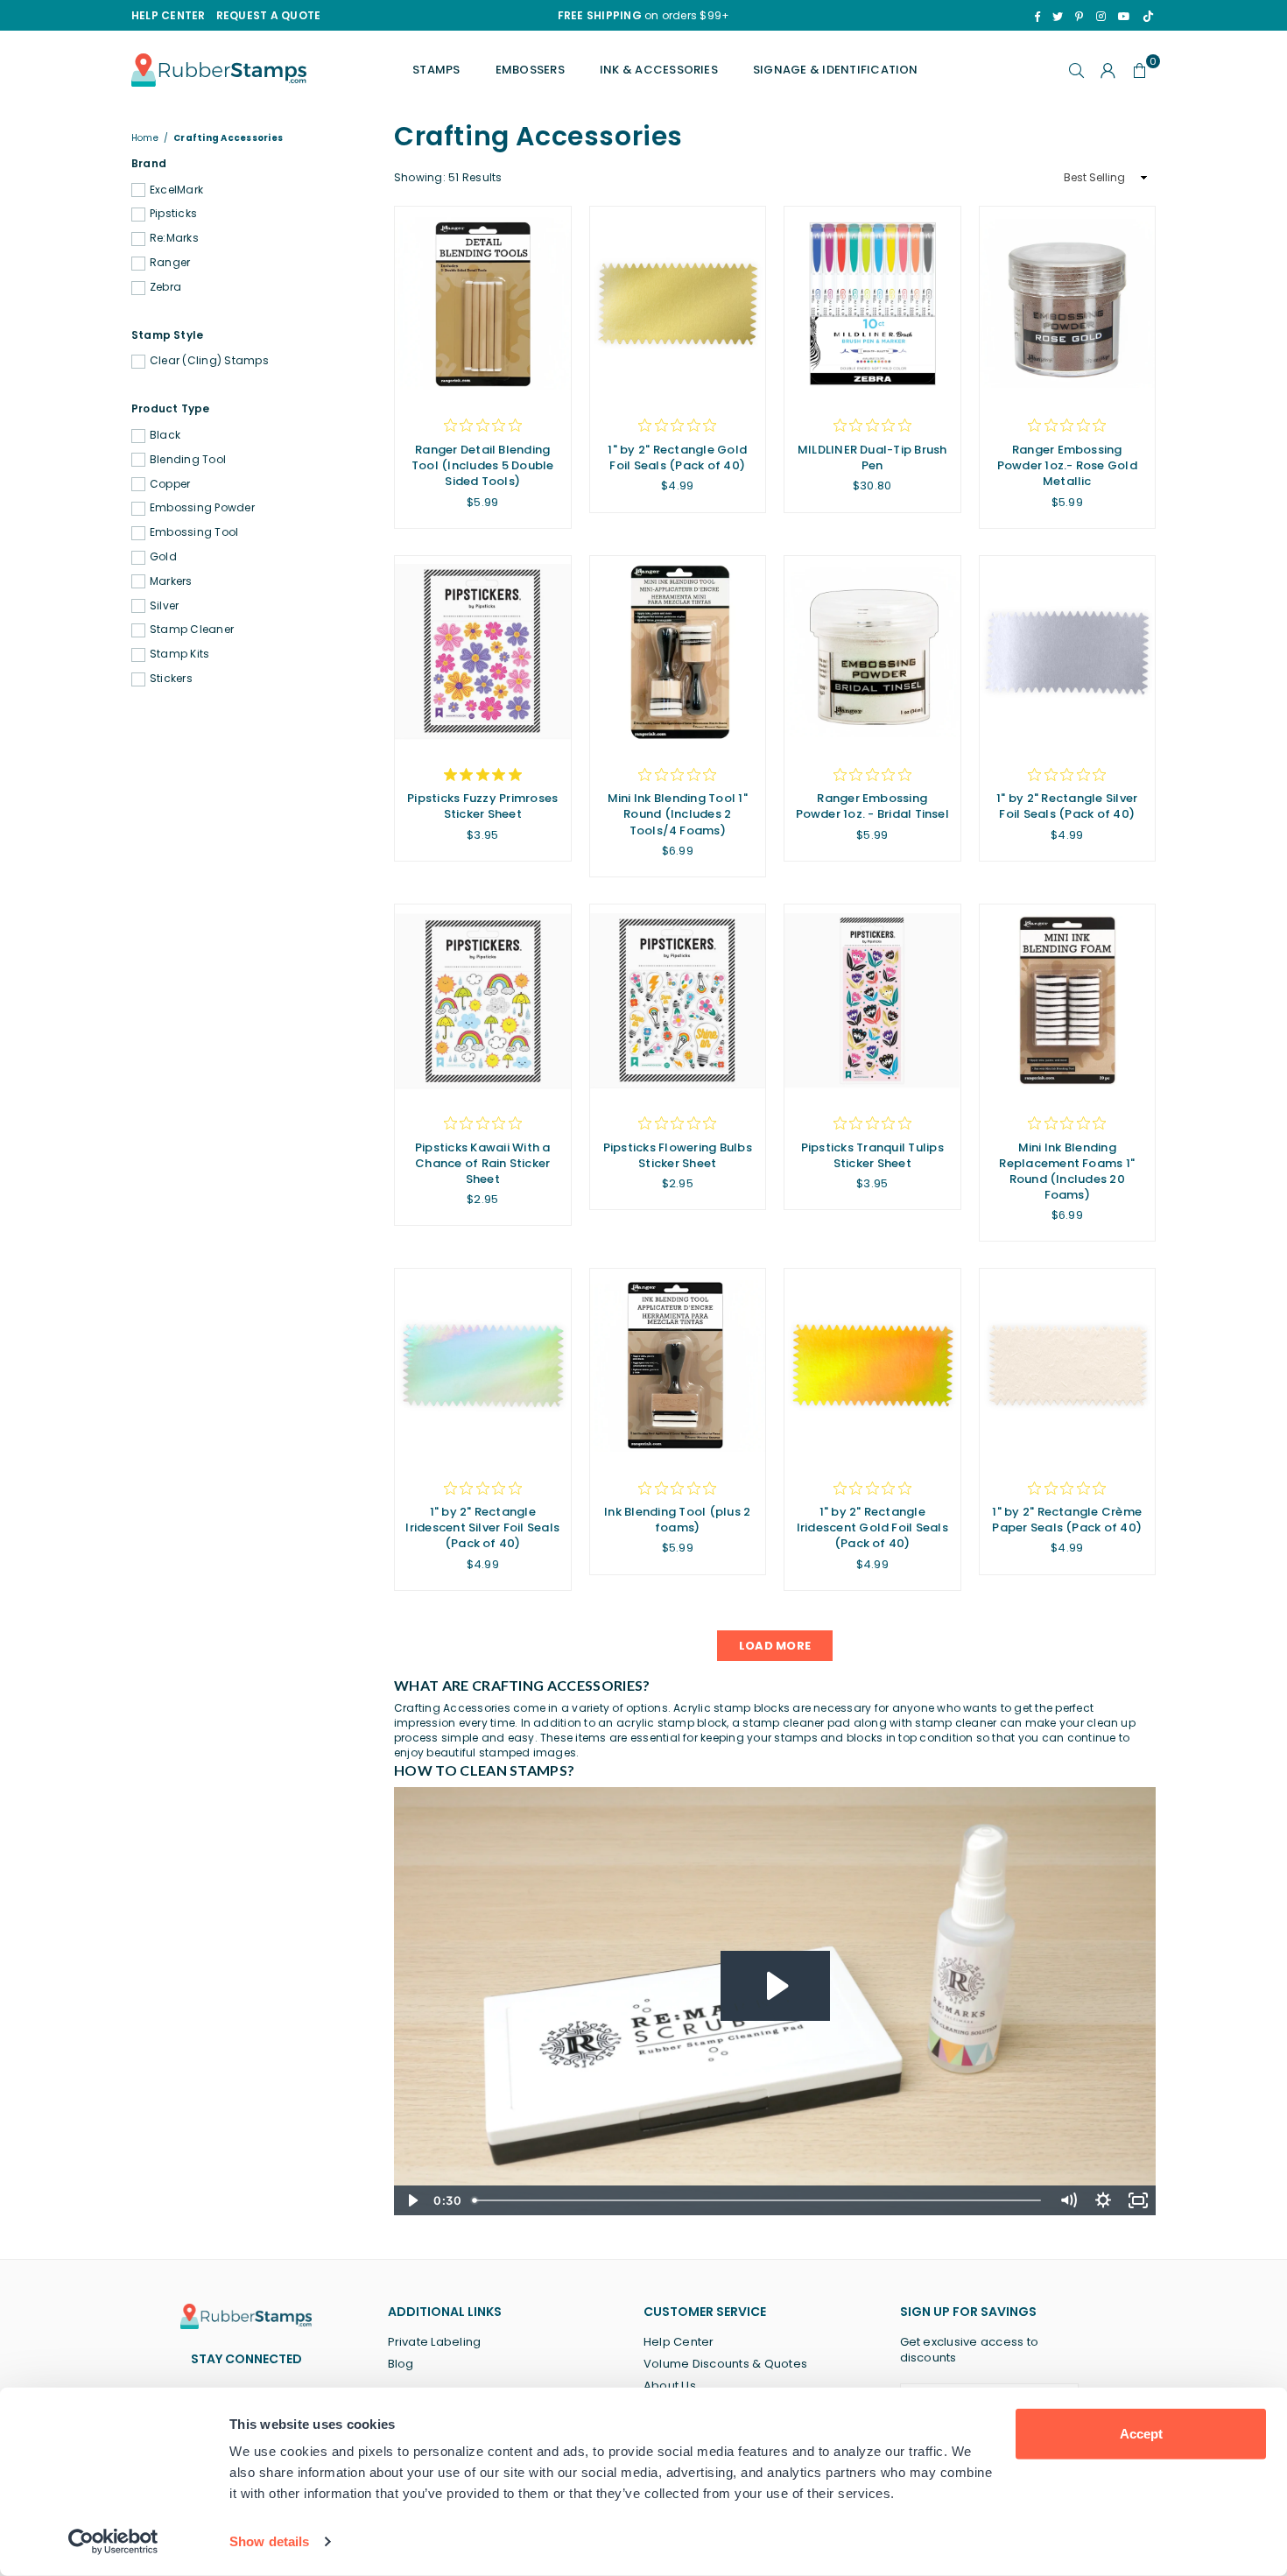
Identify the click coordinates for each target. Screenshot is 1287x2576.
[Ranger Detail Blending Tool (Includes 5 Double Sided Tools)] (483, 303)
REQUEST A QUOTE (269, 15)
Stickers (171, 679)
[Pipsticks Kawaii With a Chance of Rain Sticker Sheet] (483, 1001)
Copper (170, 484)
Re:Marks (174, 238)
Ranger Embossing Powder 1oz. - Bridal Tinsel (872, 806)
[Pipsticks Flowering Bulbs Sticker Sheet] (678, 1001)
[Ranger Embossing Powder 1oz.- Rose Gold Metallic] (1068, 303)
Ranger (170, 263)
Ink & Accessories (659, 70)
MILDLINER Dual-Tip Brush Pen (872, 457)
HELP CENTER (169, 15)
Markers (171, 581)
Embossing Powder (202, 508)
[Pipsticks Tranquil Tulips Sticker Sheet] (872, 1001)
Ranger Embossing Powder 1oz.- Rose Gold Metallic (1067, 465)
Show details (269, 2541)
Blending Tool (188, 460)
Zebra (165, 287)
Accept (1141, 2434)
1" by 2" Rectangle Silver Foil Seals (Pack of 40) (1067, 806)
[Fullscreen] (1138, 2200)
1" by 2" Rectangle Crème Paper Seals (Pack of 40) (1067, 1520)
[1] (678, 303)
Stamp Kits (179, 654)
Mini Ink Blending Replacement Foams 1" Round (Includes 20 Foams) (1067, 1172)
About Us (670, 2386)
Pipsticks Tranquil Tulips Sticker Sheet (872, 1155)
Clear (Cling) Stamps (209, 361)
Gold (163, 557)
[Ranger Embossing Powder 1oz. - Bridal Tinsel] (872, 653)
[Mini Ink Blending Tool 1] (678, 653)
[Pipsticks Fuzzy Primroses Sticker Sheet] (483, 653)
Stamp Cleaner (192, 630)
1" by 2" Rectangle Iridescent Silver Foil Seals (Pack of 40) (482, 1527)
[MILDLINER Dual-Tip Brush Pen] (872, 303)
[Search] (1077, 70)
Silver (164, 606)
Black (165, 435)
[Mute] (1068, 2200)
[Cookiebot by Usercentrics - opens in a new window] (113, 2542)
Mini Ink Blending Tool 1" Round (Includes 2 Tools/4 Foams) (678, 814)
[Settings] (1108, 70)
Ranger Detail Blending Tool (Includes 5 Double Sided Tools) (483, 465)
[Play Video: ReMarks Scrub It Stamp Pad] (775, 1986)
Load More (775, 1646)
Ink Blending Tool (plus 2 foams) (677, 1520)
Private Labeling (435, 2342)
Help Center (679, 2342)
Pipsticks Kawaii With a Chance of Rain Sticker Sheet (483, 1163)
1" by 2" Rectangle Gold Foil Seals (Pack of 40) (677, 457)
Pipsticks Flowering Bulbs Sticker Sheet (678, 1155)
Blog (401, 2364)
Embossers (530, 70)
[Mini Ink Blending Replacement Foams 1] (1068, 1001)
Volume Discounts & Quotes (725, 2364)
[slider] (758, 2200)
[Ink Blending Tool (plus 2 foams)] (678, 1365)
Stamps (436, 70)
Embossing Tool (194, 532)
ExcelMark (176, 190)
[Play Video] (411, 2200)
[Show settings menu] (1103, 2200)
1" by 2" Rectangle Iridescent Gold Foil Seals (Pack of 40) (872, 1527)
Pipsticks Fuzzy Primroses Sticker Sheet (482, 806)
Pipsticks (173, 214)
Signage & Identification (836, 70)
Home (145, 138)
